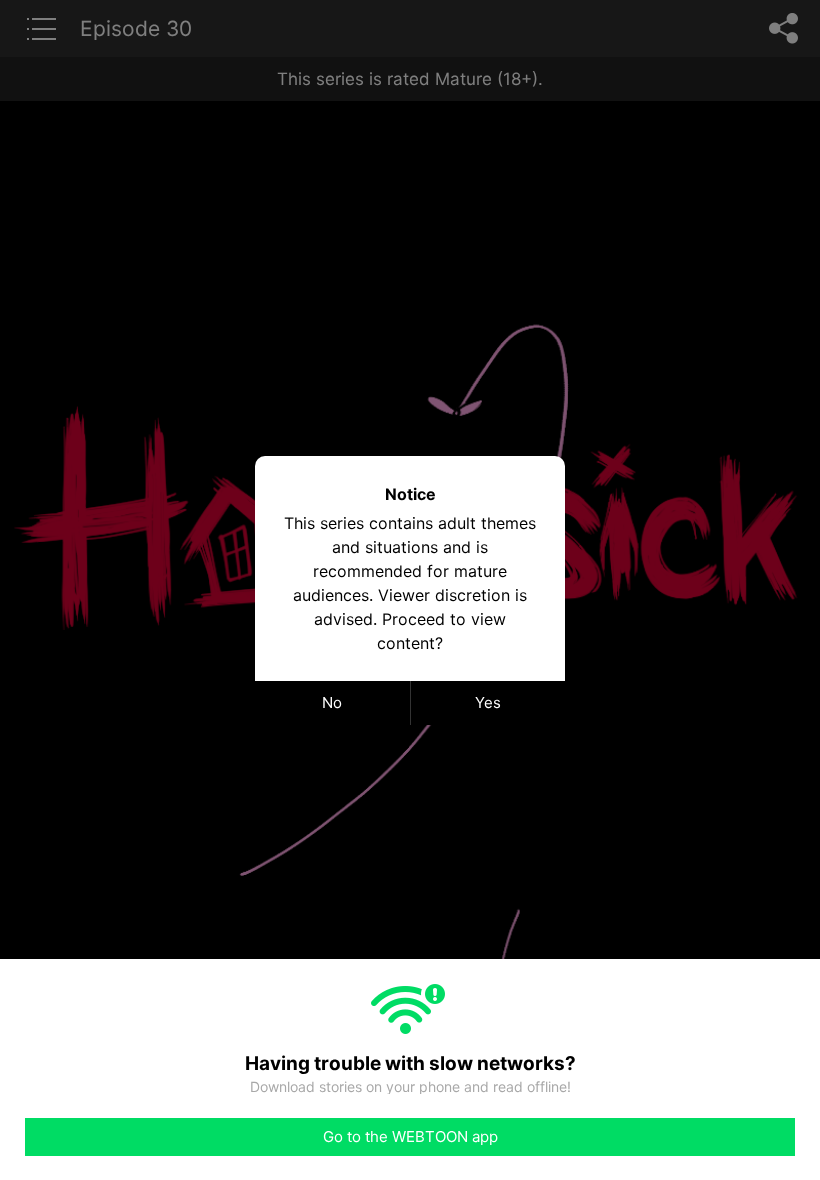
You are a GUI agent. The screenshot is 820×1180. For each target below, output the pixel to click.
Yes (488, 702)
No (332, 702)
